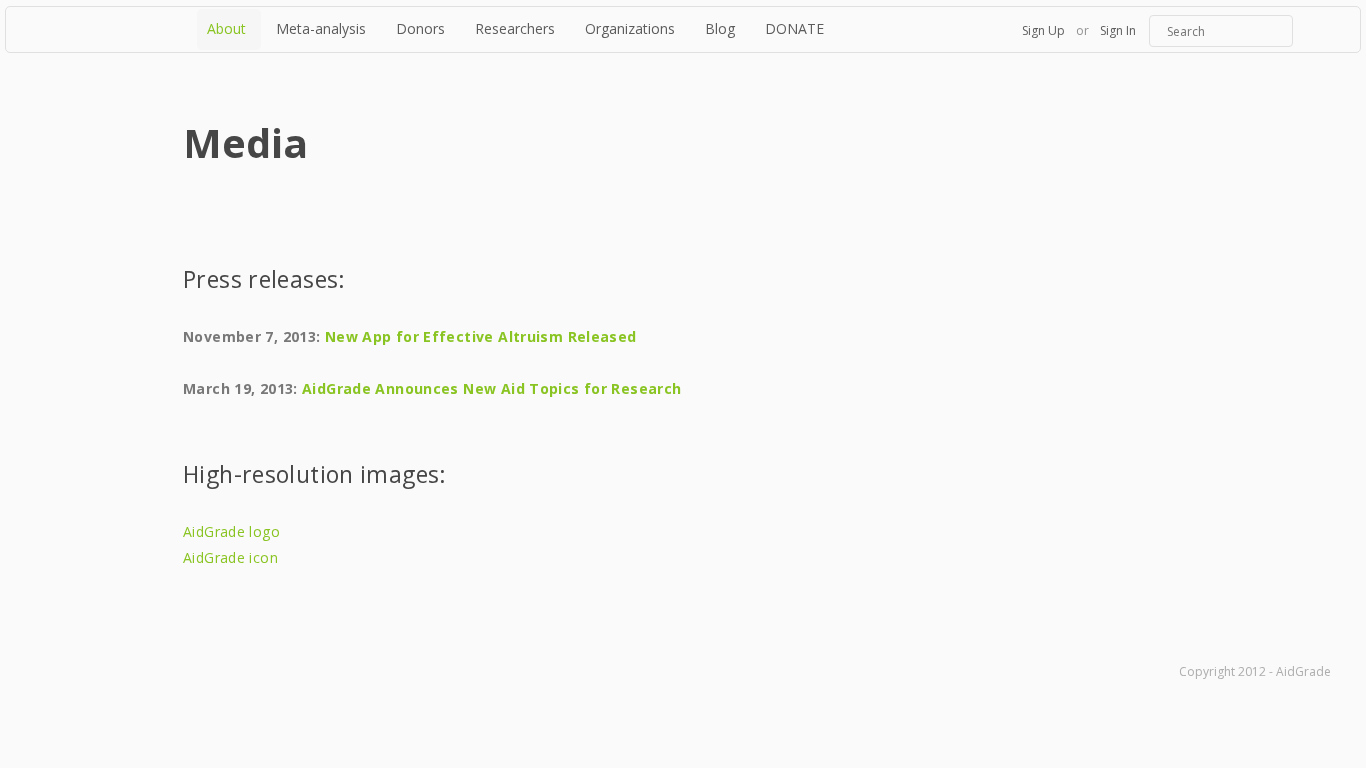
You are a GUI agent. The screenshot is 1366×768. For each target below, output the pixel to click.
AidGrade (98, 29)
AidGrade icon (230, 557)
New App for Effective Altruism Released (481, 336)
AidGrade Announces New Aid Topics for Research (491, 388)
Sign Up (1043, 30)
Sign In (1118, 30)
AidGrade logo (231, 531)
